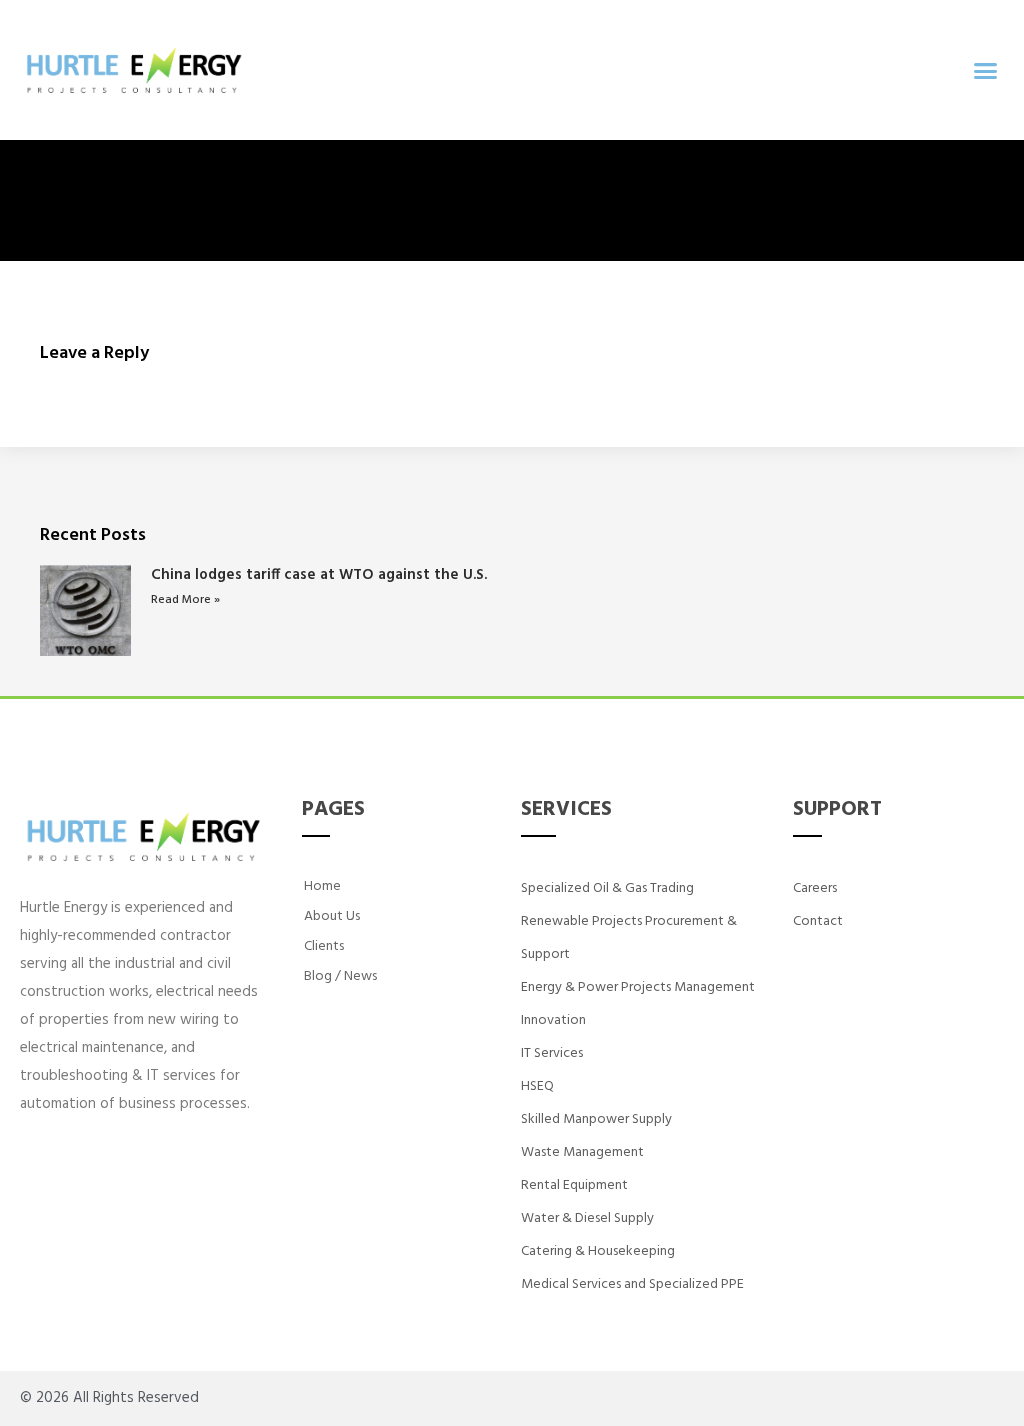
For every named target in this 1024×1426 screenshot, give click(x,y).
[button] (985, 70)
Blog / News (340, 976)
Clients (324, 946)
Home (322, 886)
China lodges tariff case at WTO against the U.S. (319, 575)
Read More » (185, 600)
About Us (332, 916)
